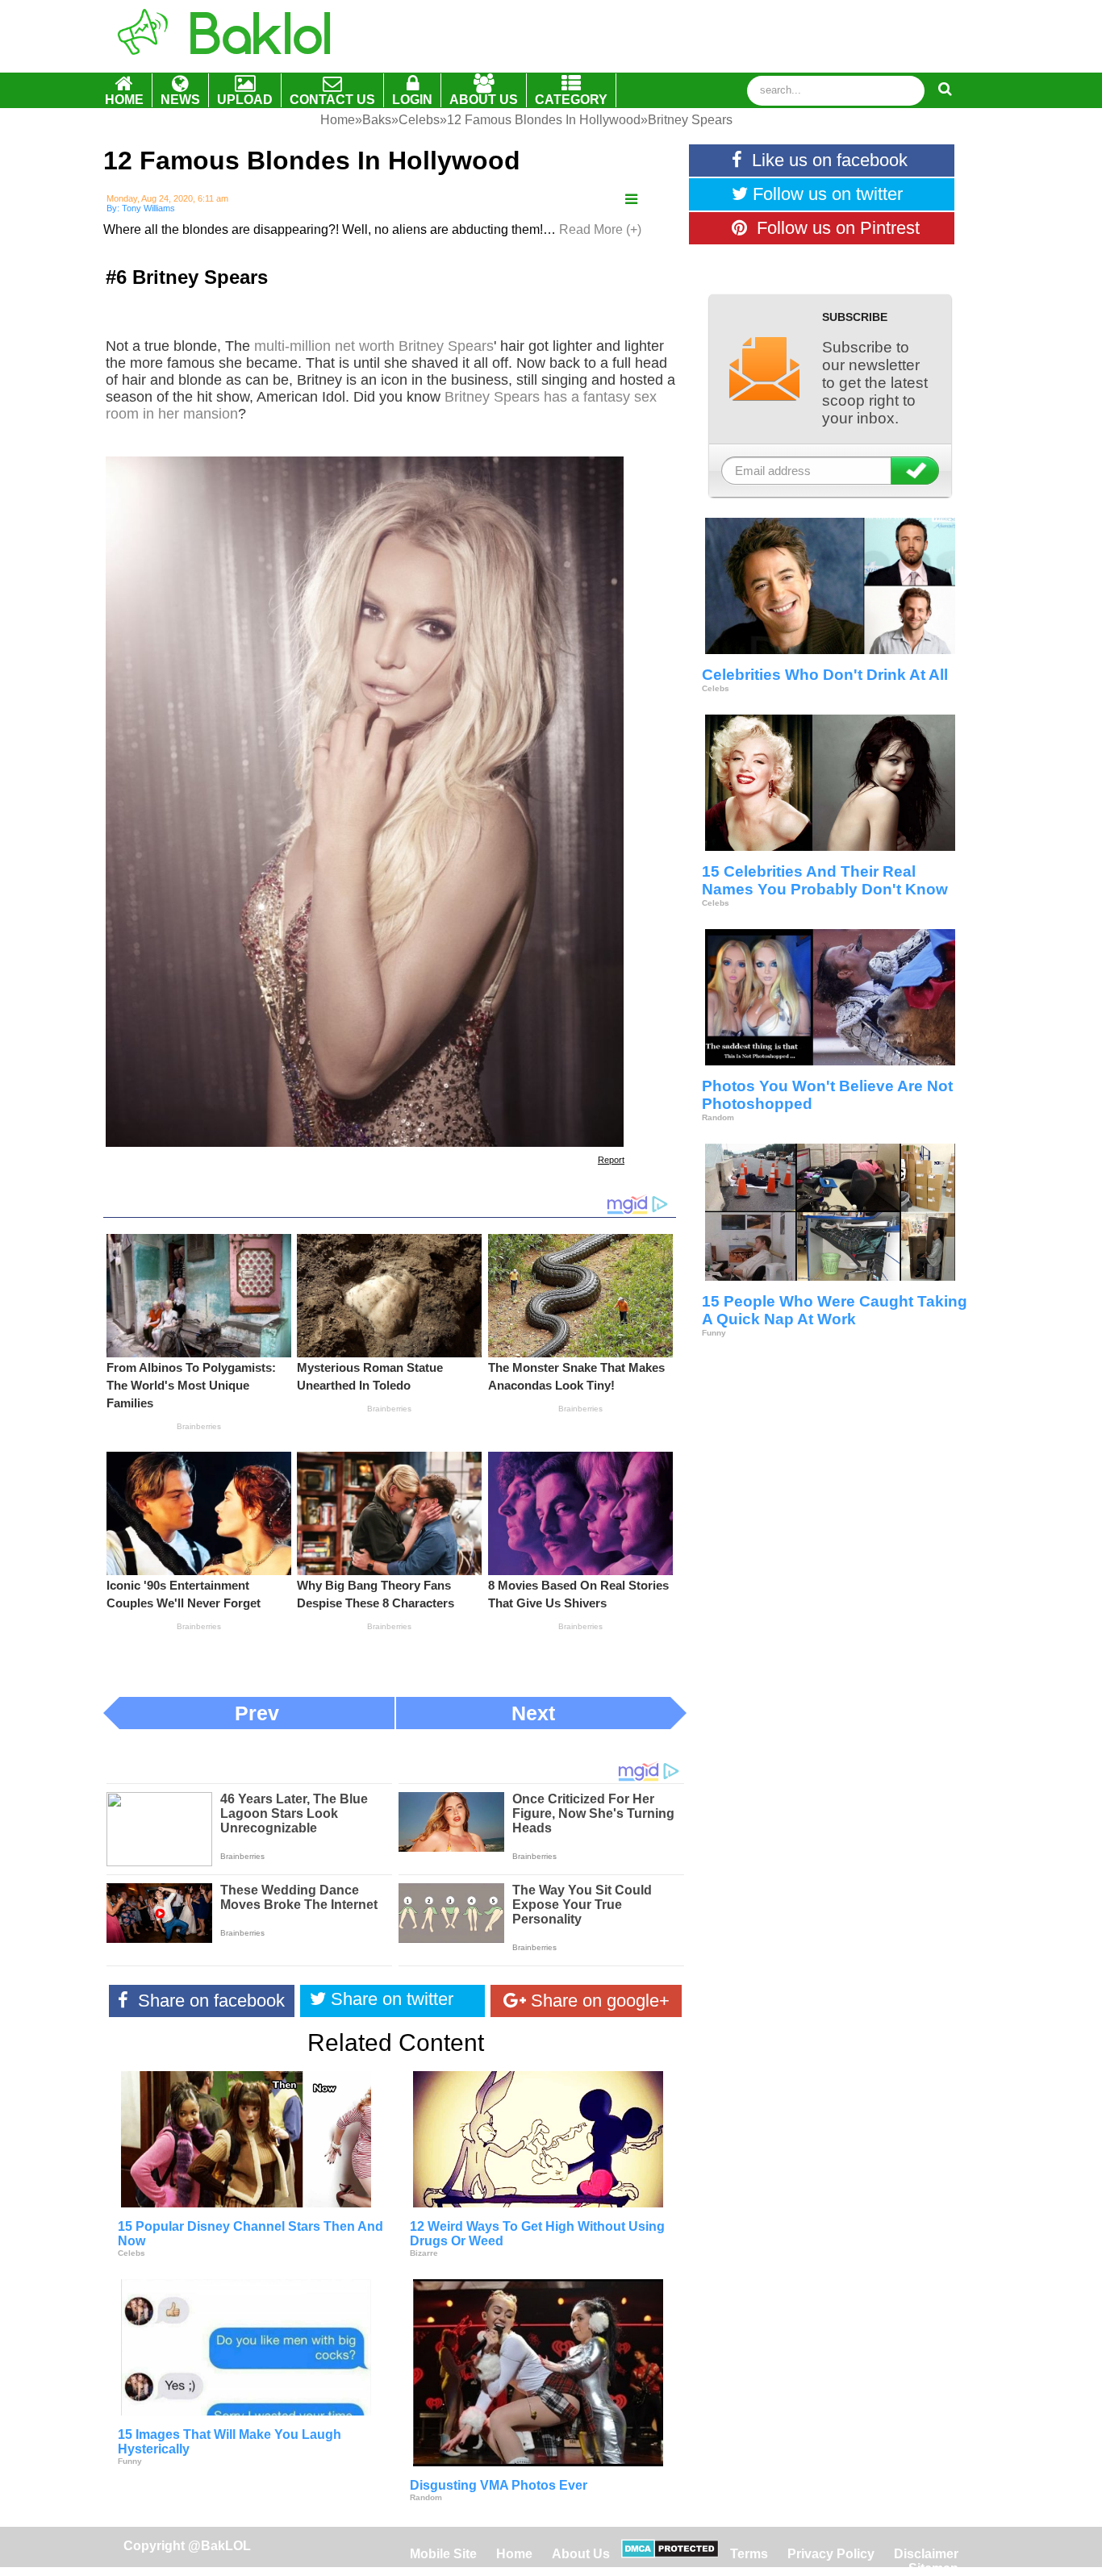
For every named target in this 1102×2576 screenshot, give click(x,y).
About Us (581, 2554)
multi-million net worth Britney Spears (374, 346)
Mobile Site (443, 2554)
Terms (749, 2554)
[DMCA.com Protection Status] (670, 2554)
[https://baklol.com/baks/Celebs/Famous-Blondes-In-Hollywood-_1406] (631, 200)
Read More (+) (600, 229)
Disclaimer (926, 2554)
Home (516, 2554)
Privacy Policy (831, 2554)
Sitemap (933, 2568)
